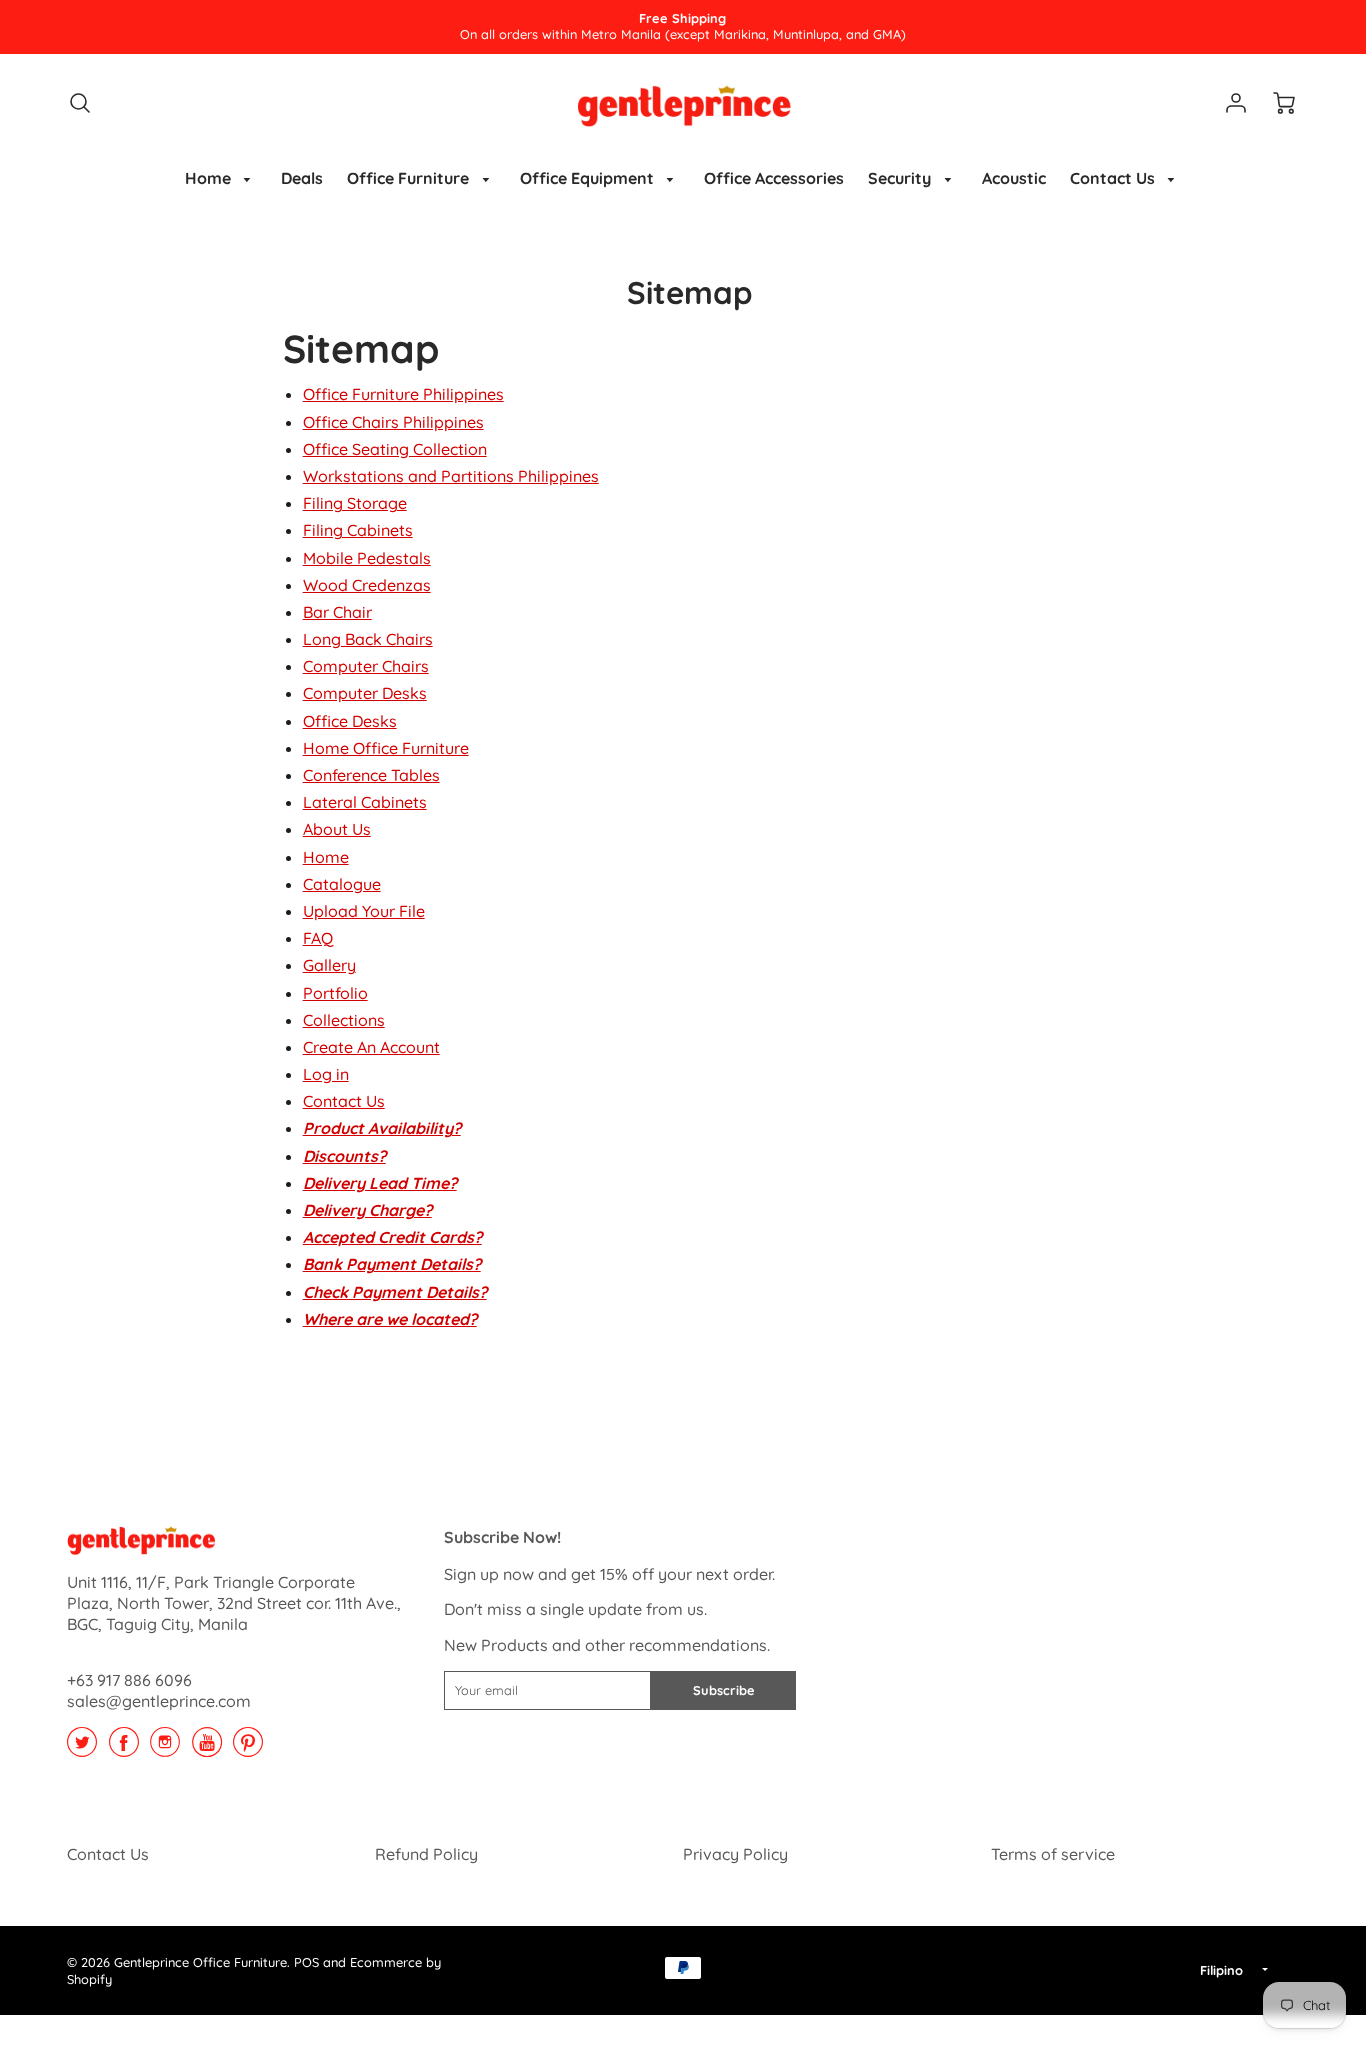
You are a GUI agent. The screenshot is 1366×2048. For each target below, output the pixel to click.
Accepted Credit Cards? (392, 1237)
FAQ (318, 938)
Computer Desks (365, 693)
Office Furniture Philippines (403, 394)
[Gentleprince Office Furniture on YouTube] (207, 1749)
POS (306, 1962)
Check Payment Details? (395, 1292)
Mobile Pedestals (367, 558)
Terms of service (1053, 1854)
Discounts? (344, 1156)
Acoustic (1014, 178)
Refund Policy (426, 1854)
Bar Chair (337, 612)
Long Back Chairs (368, 639)
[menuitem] (221, 178)
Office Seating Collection (395, 449)
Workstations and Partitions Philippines (451, 476)
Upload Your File (364, 911)
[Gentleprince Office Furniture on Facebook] (124, 1749)
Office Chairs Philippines (393, 422)
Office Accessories (774, 178)
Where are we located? (390, 1319)
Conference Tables (371, 775)
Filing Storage (355, 503)
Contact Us (1114, 178)
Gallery (329, 965)
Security (901, 178)
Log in (326, 1074)
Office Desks (350, 721)
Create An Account (371, 1047)
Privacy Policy (735, 1854)
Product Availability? (382, 1128)
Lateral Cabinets (365, 802)
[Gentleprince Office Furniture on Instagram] (165, 1749)
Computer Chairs (366, 666)
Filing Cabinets (358, 530)
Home (210, 178)
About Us (337, 829)
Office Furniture (410, 178)
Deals (302, 178)
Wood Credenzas (367, 585)
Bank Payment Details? (392, 1264)
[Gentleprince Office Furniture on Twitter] (82, 1749)
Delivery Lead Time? (380, 1183)
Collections (344, 1020)
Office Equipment (589, 178)
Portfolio (335, 993)
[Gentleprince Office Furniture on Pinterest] (248, 1749)
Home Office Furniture (386, 748)
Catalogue (342, 884)
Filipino (1221, 1970)
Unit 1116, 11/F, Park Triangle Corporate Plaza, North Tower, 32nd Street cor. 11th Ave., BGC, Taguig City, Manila (234, 1603)
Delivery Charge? (367, 1210)
